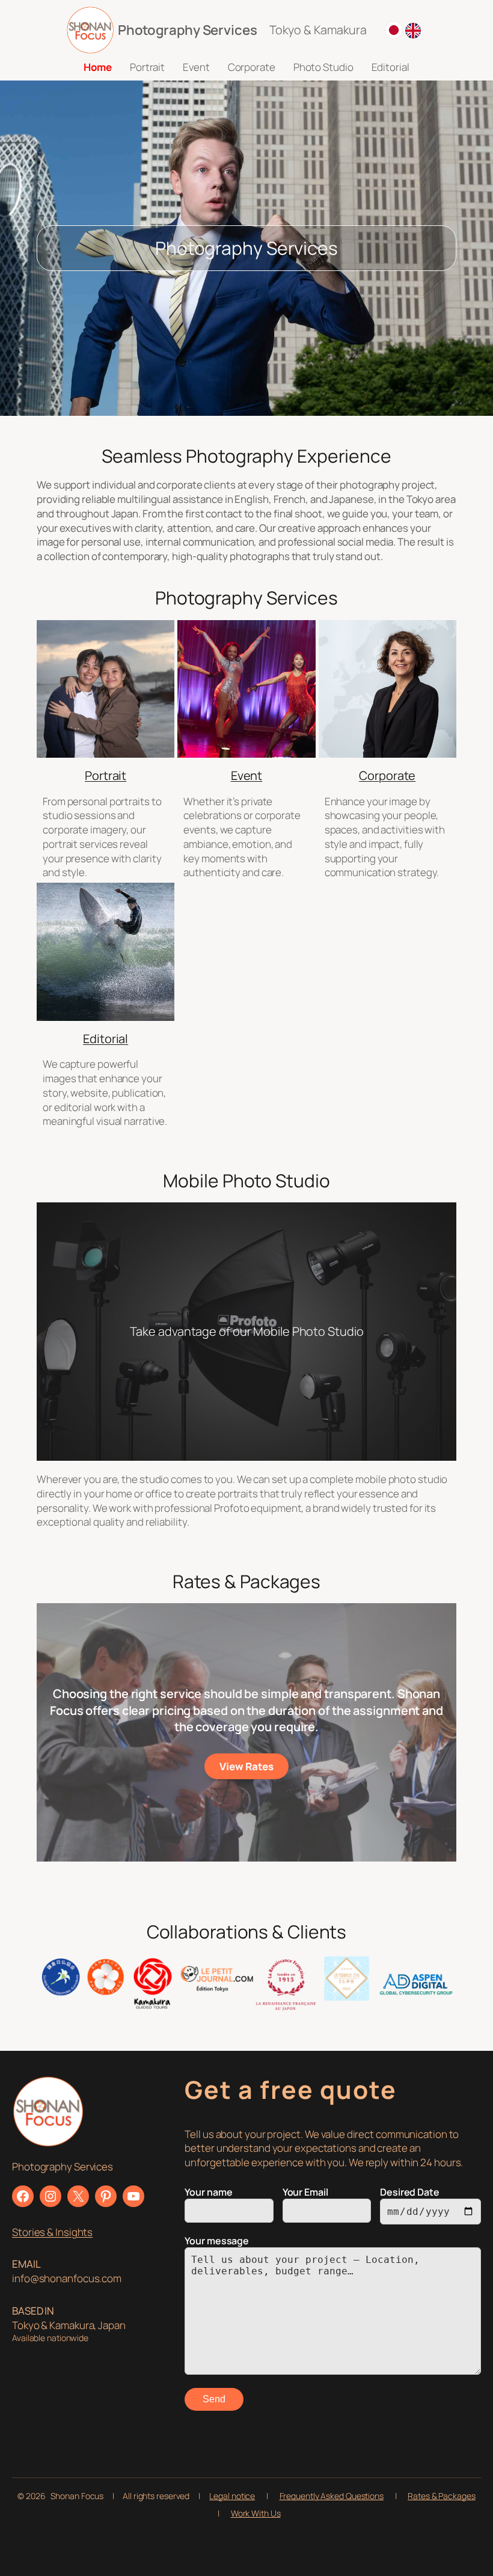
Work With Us (256, 2513)
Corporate (387, 775)
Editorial (106, 1039)
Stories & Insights (52, 2232)
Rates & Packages (441, 2496)
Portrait (106, 775)
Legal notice (232, 2496)
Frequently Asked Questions (332, 2496)
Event (247, 775)
